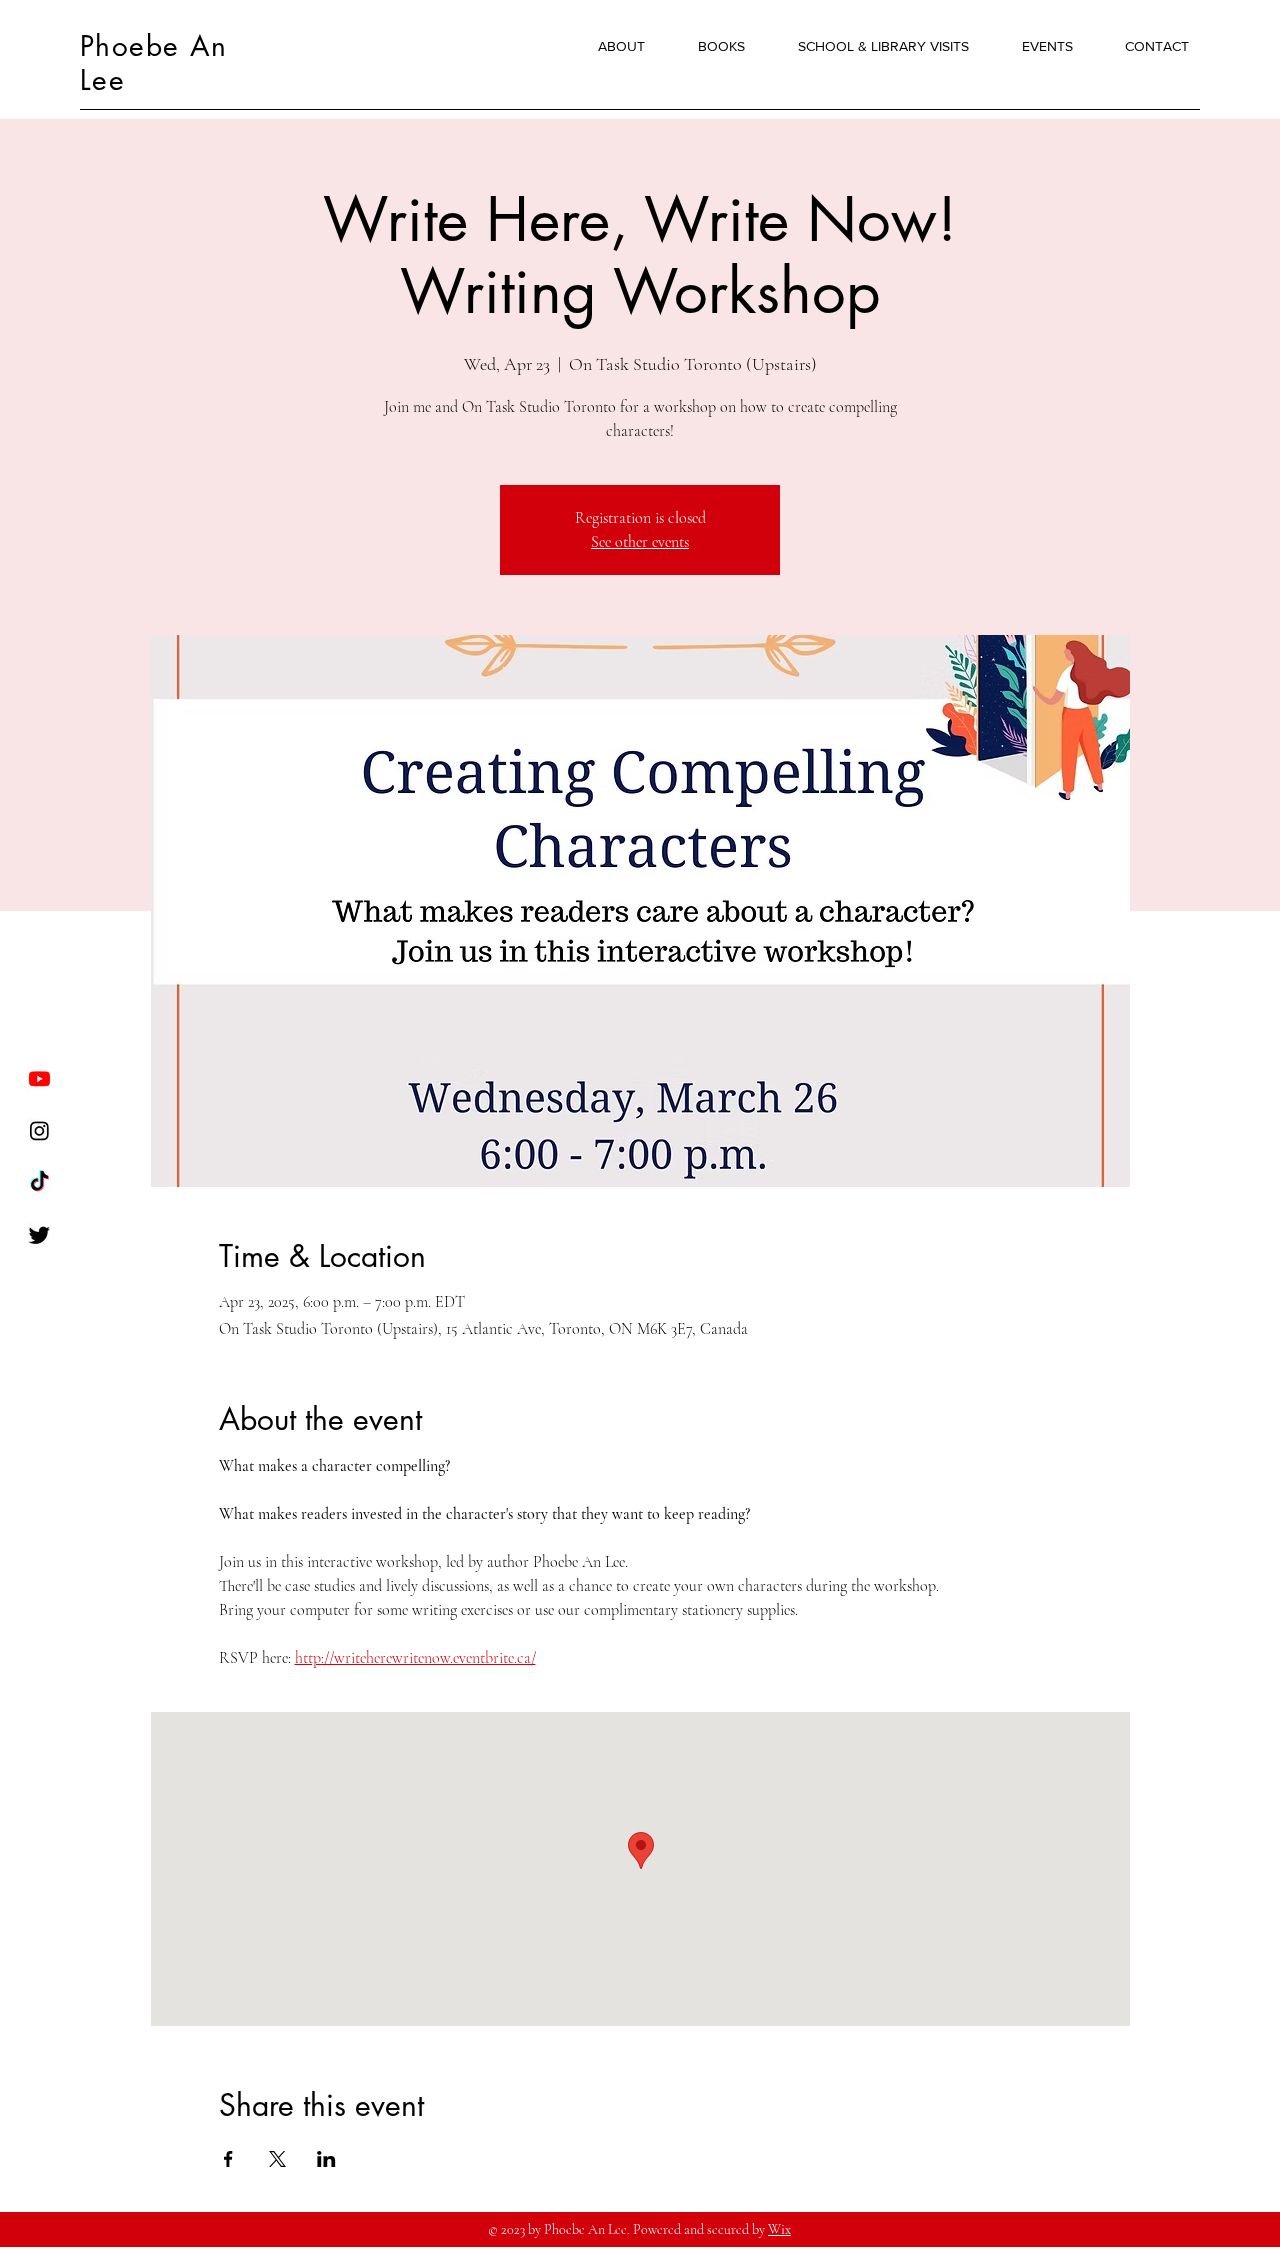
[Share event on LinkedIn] (326, 2159)
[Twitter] (39, 1234)
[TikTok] (39, 1182)
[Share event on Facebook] (228, 2159)
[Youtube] (39, 1078)
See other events (640, 542)
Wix (779, 2229)
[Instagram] (39, 1130)
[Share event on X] (277, 2159)
